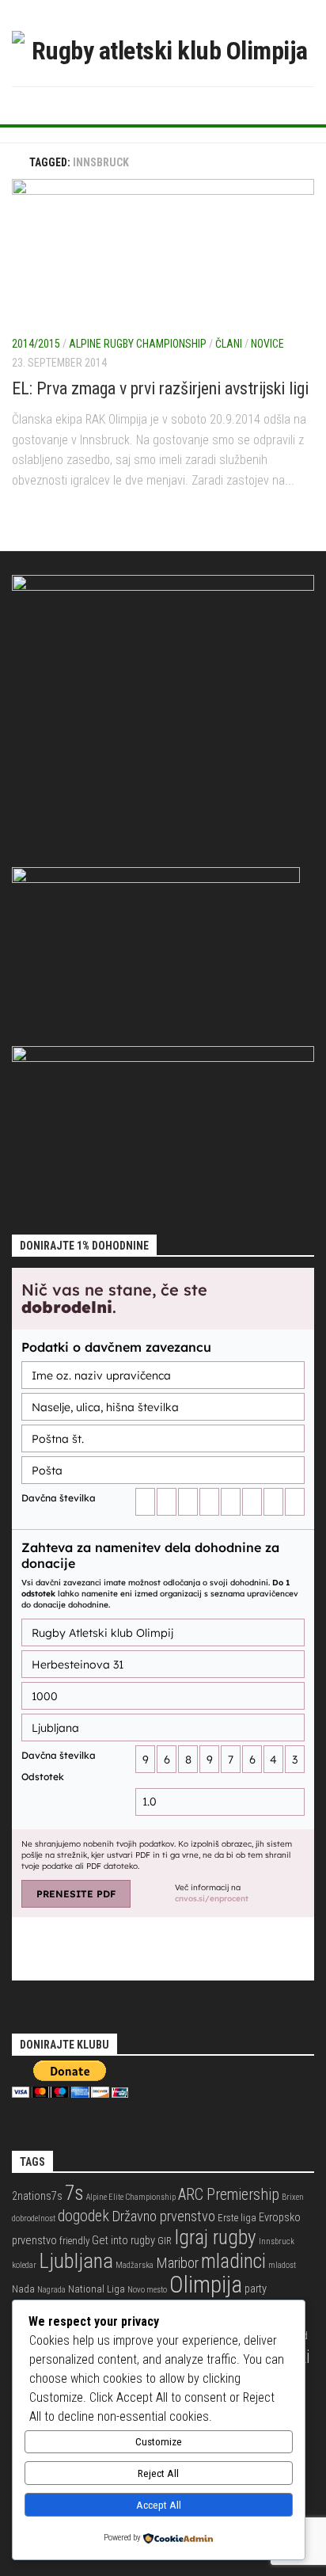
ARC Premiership (229, 2195)
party (256, 2289)
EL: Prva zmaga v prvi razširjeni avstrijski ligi (160, 388)
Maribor (177, 2263)
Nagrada (51, 2290)
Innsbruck (277, 2241)
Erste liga (237, 2218)
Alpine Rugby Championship (138, 344)
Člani (229, 344)
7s (74, 2193)
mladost (282, 2265)
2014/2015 (36, 344)
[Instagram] (188, 105)
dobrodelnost (34, 2218)
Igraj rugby (215, 2237)
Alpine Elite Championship (131, 2197)
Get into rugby (123, 2241)
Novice (267, 344)
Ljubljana (76, 2261)
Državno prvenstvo (163, 2216)
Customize (159, 2442)
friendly (74, 2241)
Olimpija (206, 2285)
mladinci (233, 2261)
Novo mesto (147, 2290)
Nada (23, 2289)
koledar (24, 2265)
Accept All (159, 2505)
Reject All (158, 2473)
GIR (165, 2241)
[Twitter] (163, 105)
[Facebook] (138, 105)
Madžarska (135, 2265)
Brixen (293, 2197)
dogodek (83, 2216)
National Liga (97, 2289)
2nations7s (37, 2196)
